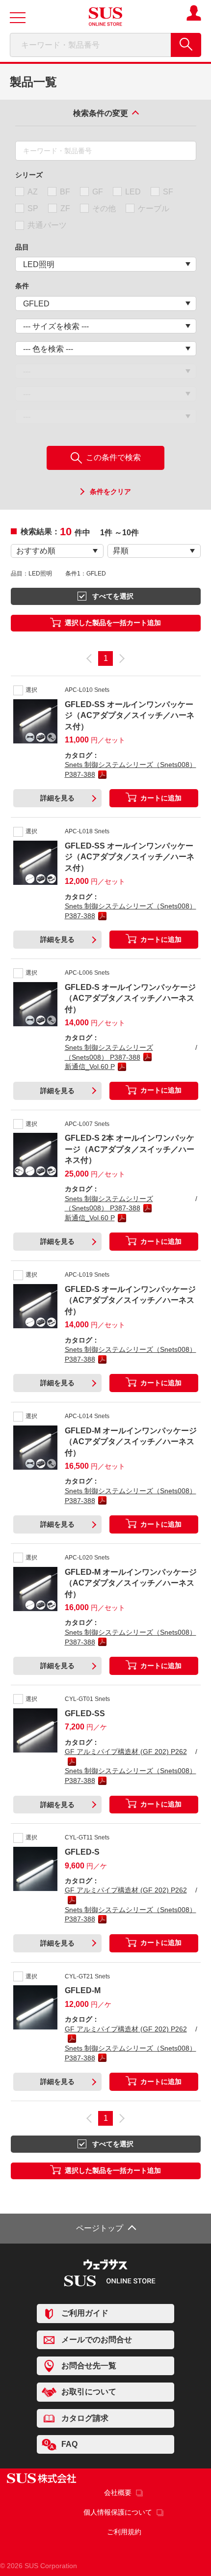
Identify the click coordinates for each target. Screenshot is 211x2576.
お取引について (89, 2392)
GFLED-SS (85, 1713)
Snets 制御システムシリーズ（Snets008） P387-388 (131, 769)
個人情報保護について (118, 2512)
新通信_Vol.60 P (90, 1067)
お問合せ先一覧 (89, 2366)
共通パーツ (47, 225)
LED (133, 192)
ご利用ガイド (85, 2313)
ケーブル (154, 208)
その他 (104, 208)
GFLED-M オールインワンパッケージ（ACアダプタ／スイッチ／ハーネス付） (131, 1442)
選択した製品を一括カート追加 (113, 623)
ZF (65, 208)
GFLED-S (82, 1852)
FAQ (69, 2444)
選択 (31, 690)
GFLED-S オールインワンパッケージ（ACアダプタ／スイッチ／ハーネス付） (130, 998)
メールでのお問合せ (97, 2339)
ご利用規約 (124, 2532)
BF (65, 192)
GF (98, 192)
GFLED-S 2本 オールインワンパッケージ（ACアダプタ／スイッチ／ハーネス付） (130, 1149)
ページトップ (100, 2228)
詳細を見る (57, 798)
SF (168, 192)
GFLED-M (83, 1990)
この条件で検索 (112, 457)
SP (33, 208)
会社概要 (118, 2493)
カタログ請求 (85, 2418)
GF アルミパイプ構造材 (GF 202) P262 (126, 1752)
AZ (33, 192)
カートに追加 (161, 798)
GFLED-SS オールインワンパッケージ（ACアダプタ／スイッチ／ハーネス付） (130, 715)
